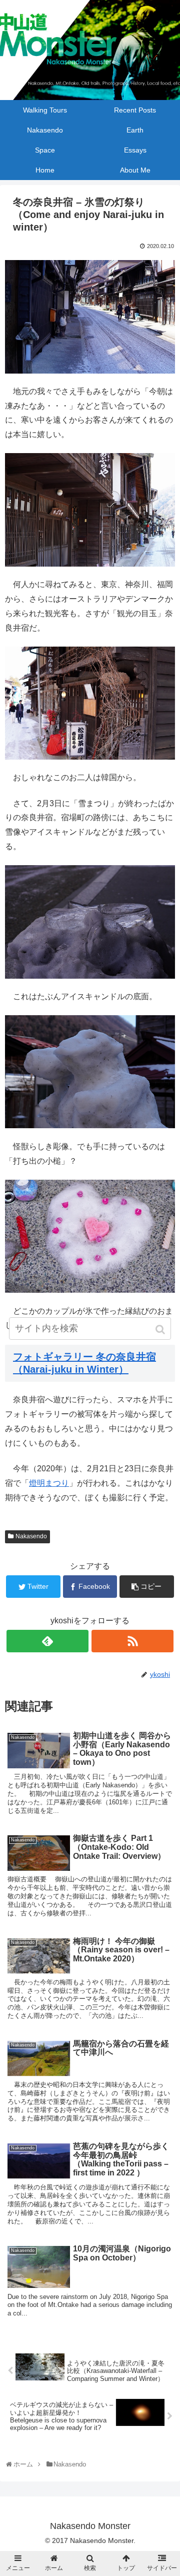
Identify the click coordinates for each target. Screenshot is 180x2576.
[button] (161, 1330)
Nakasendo (31, 1536)
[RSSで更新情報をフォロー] (132, 1641)
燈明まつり (49, 1483)
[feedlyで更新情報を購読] (47, 1641)
